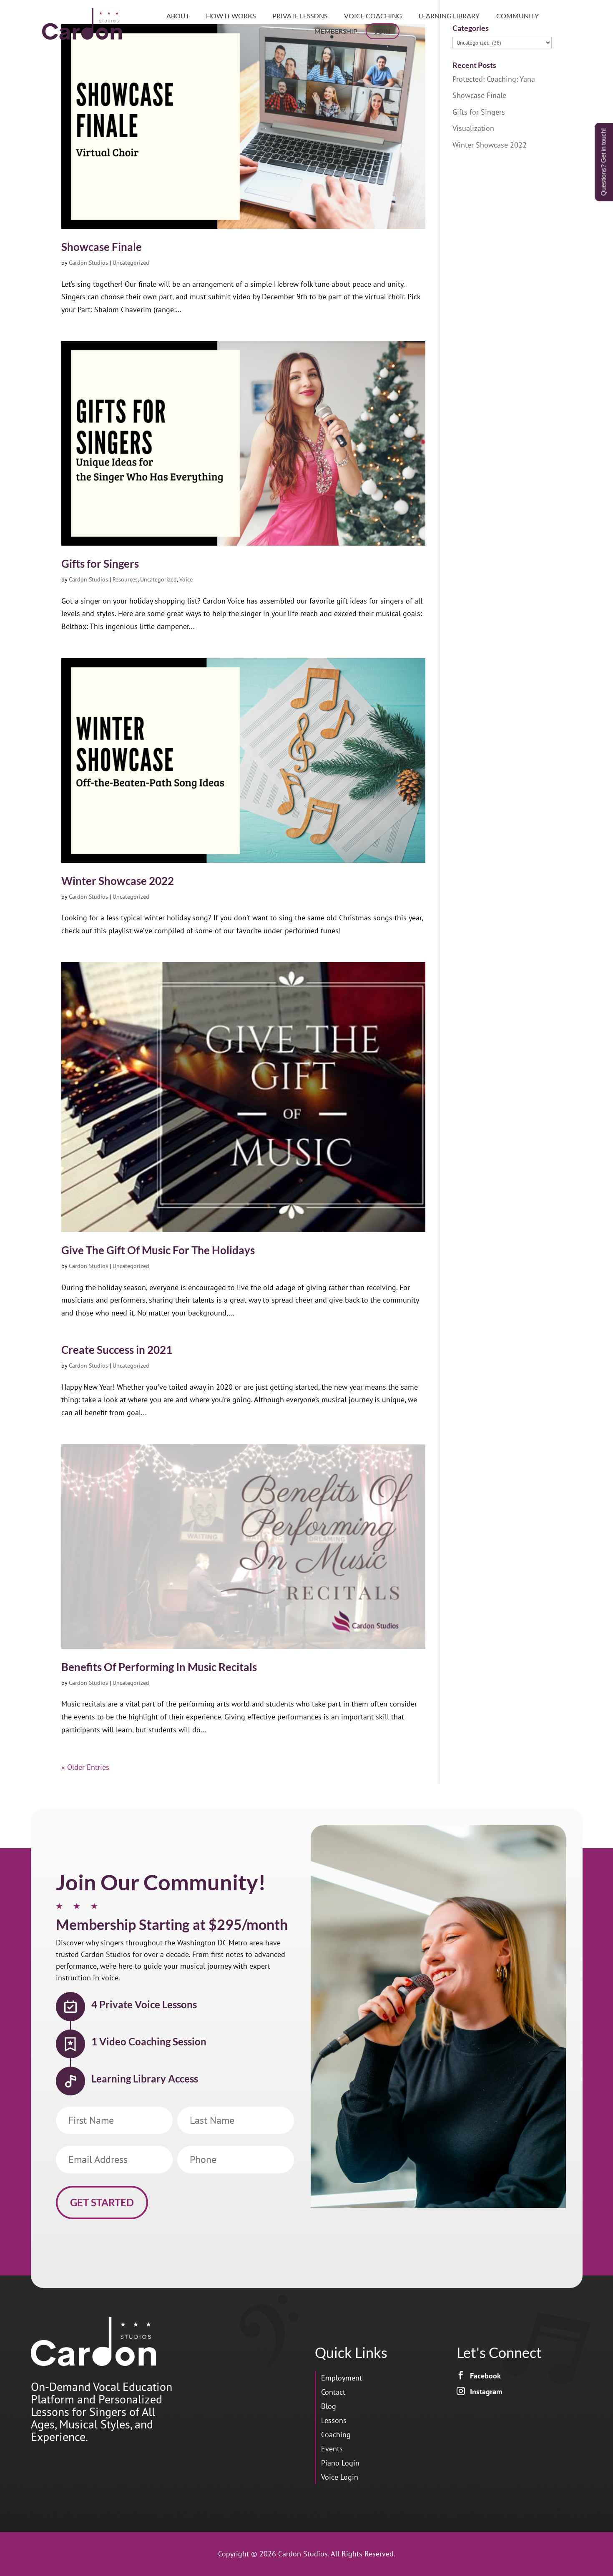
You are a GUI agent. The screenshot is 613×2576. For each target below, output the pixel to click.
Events (332, 2449)
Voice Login (340, 2477)
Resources (125, 579)
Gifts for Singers (100, 564)
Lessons (334, 2420)
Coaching (336, 2434)
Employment (342, 2378)
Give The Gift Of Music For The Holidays (158, 1250)
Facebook (485, 2376)
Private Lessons (300, 16)
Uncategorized (131, 263)
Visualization (473, 128)
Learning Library (449, 16)
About (178, 16)
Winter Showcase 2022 (118, 881)
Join (383, 31)
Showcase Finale (102, 247)
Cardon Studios (88, 263)
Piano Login (340, 2463)
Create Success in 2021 (117, 1350)
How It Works (231, 16)
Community (518, 16)
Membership (336, 31)
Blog (329, 2406)
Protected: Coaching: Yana (494, 79)
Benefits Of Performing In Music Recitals (159, 1667)
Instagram (486, 2392)
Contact (333, 2392)
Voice (186, 579)
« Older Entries (85, 1767)
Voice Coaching (373, 16)
